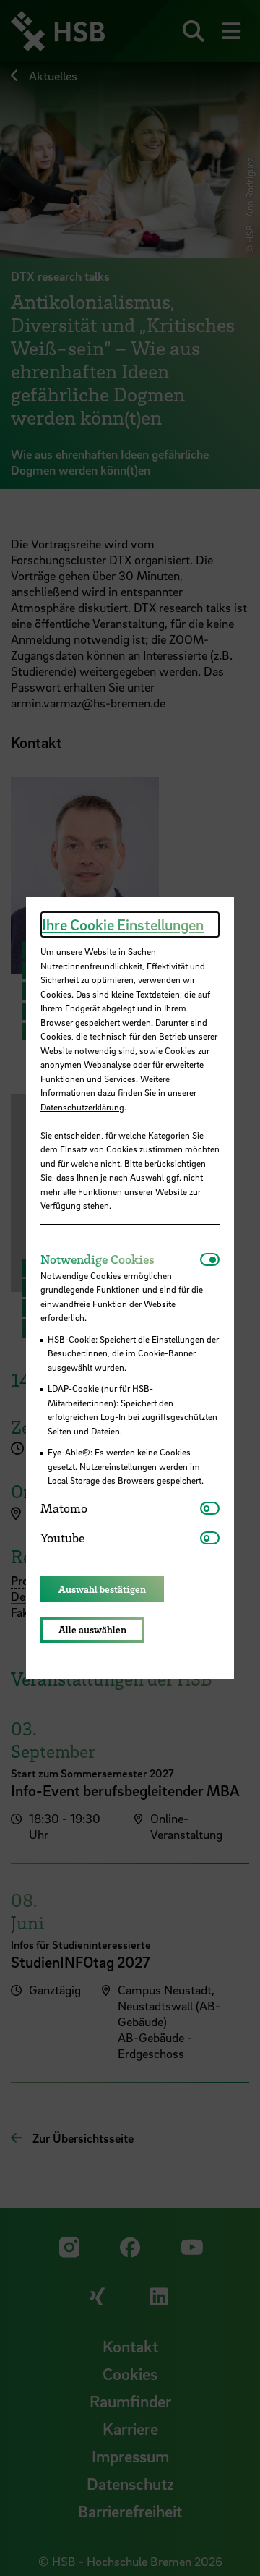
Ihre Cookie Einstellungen (123, 924)
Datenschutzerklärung (82, 1107)
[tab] (120, 1259)
